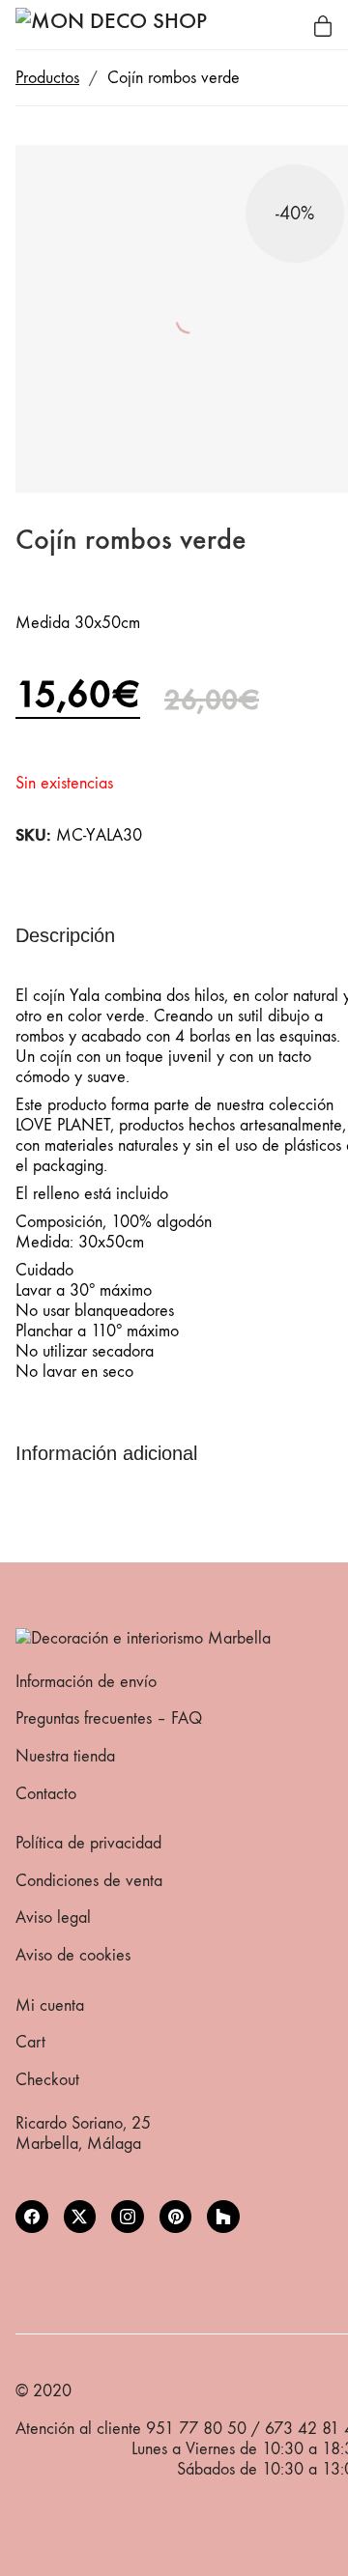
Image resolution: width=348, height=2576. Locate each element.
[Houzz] (223, 2217)
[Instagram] (128, 2217)
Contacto (46, 1794)
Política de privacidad (88, 1843)
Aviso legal (53, 1918)
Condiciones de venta (89, 1881)
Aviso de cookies (73, 1955)
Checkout (47, 2080)
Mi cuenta (50, 2005)
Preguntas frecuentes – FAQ (109, 1718)
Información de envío (86, 1682)
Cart (30, 2042)
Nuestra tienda (65, 1756)
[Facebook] (32, 2217)
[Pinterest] (176, 2217)
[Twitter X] (80, 2217)
